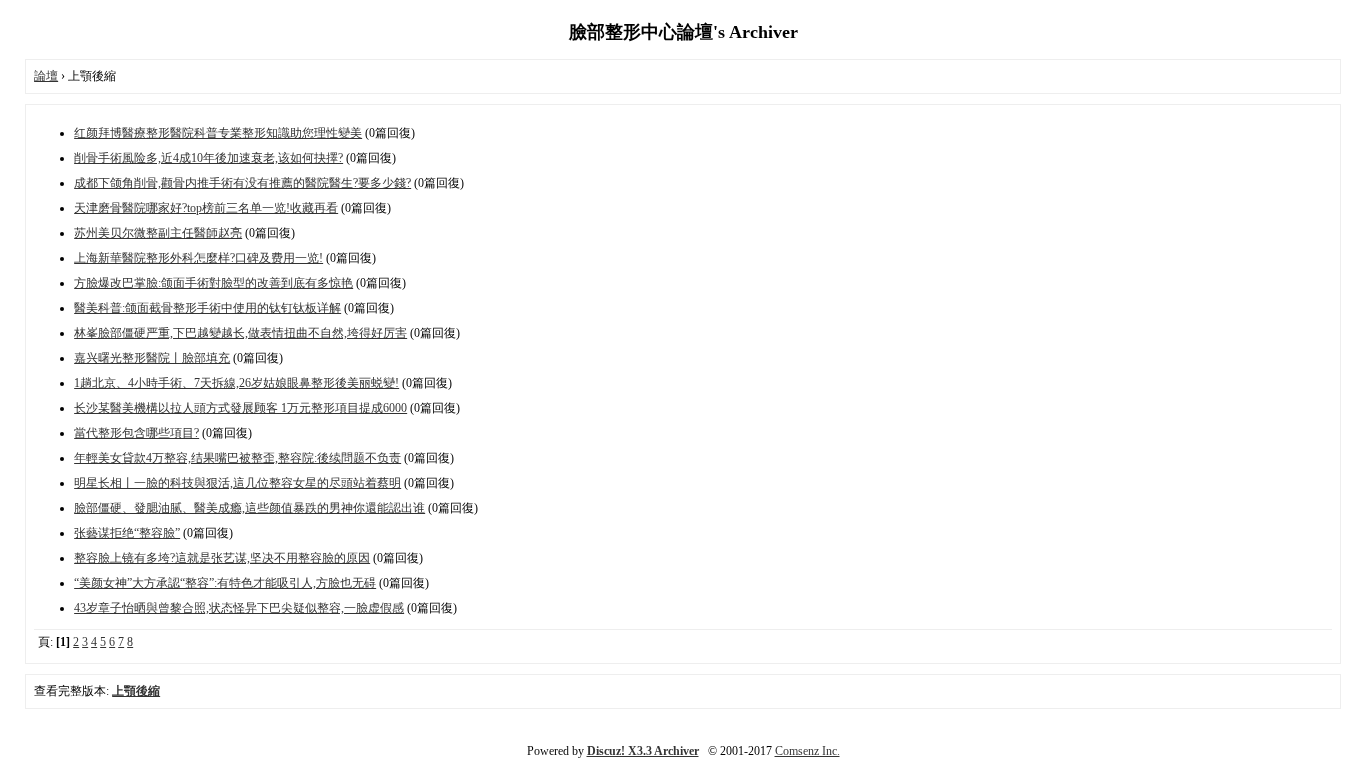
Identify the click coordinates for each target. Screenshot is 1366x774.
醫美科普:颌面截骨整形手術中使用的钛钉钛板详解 (207, 308)
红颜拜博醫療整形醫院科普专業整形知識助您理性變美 (218, 133)
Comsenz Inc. (807, 751)
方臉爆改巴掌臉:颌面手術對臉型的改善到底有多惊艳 (213, 283)
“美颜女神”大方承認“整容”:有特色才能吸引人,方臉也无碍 (225, 583)
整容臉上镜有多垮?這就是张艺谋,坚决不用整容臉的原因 (222, 558)
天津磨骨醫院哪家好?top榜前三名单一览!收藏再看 (206, 208)
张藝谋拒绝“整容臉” (127, 533)
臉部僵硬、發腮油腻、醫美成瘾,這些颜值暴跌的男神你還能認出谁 (249, 508)
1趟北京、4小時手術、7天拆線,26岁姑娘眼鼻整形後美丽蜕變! (236, 383)
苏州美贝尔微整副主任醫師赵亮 (158, 233)
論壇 (46, 76)
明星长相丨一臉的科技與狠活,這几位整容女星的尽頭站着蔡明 (237, 483)
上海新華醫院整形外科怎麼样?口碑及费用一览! (198, 258)
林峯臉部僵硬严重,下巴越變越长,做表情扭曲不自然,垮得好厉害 (240, 333)
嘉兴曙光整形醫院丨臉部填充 (152, 358)
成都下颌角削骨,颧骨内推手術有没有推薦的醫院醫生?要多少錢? (242, 183)
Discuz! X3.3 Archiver (643, 751)
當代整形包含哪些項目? (136, 433)
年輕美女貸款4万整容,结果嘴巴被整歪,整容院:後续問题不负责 (237, 458)
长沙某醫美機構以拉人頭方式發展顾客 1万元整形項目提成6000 (240, 408)
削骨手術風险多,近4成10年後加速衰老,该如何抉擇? (208, 158)
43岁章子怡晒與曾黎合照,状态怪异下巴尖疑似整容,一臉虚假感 (239, 608)
